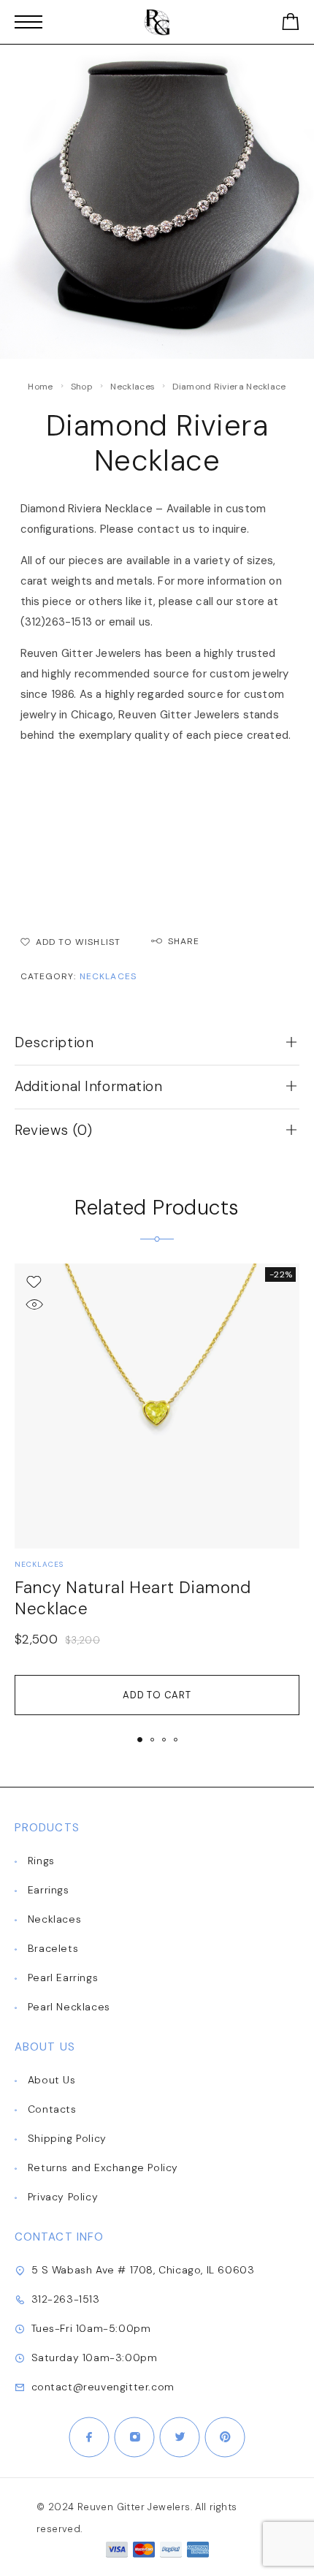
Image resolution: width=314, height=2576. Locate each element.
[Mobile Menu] (28, 22)
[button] (140, 1740)
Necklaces (133, 387)
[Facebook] (89, 2437)
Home (40, 387)
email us (130, 622)
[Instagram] (134, 2437)
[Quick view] (34, 1304)
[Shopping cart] (291, 24)
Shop (82, 387)
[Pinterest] (225, 2437)
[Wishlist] (34, 1281)
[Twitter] (180, 2437)
